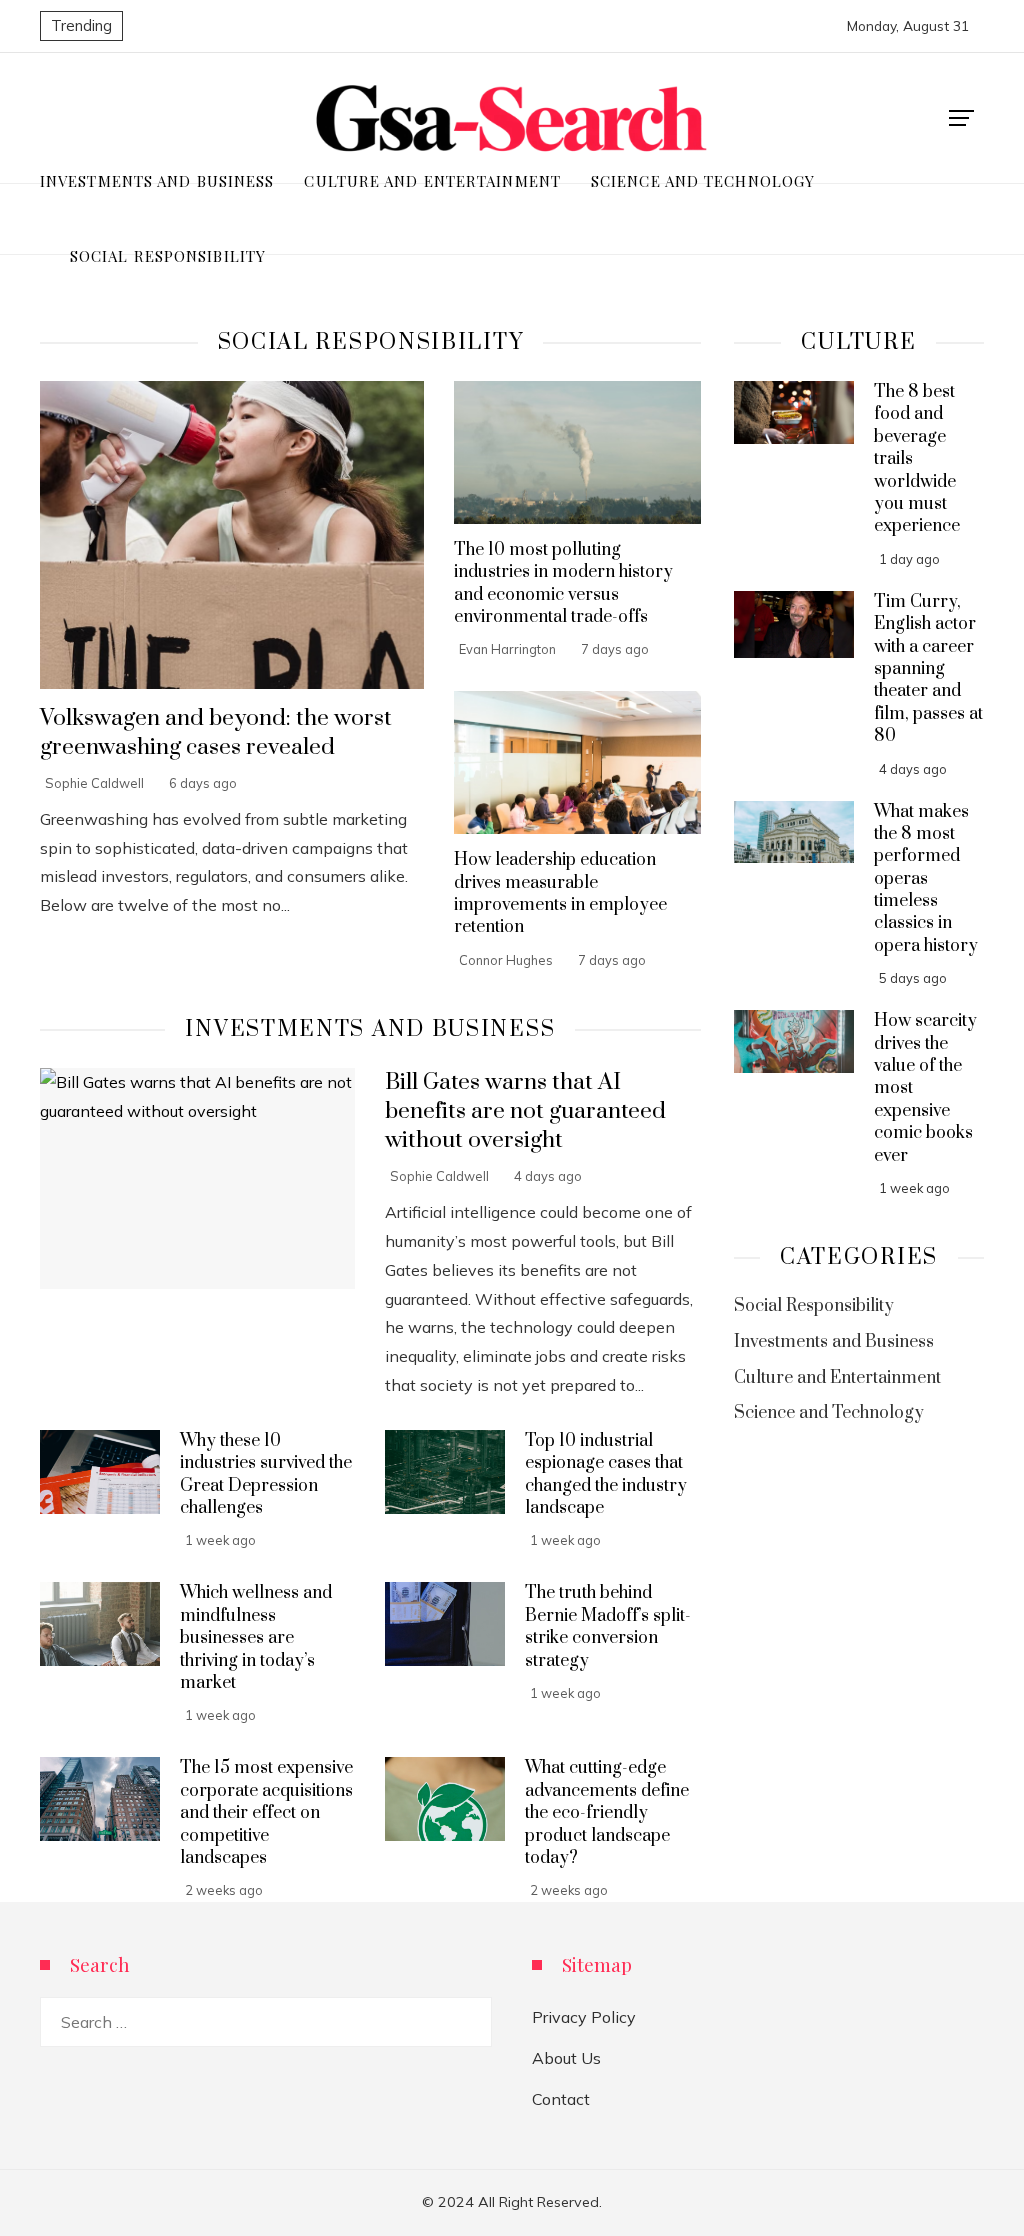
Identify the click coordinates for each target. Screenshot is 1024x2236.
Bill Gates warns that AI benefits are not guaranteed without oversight (525, 1111)
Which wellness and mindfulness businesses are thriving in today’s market (256, 1638)
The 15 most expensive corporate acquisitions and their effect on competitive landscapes (266, 1813)
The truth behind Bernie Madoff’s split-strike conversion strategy (608, 1626)
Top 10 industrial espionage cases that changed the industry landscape (606, 1474)
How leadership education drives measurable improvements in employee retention (560, 893)
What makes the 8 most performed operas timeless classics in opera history (926, 879)
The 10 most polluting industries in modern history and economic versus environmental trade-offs (563, 583)
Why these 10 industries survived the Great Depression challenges (266, 1474)
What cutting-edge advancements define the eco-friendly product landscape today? (607, 1813)
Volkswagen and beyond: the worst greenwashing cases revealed (216, 733)
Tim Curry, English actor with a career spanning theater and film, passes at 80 (928, 669)
